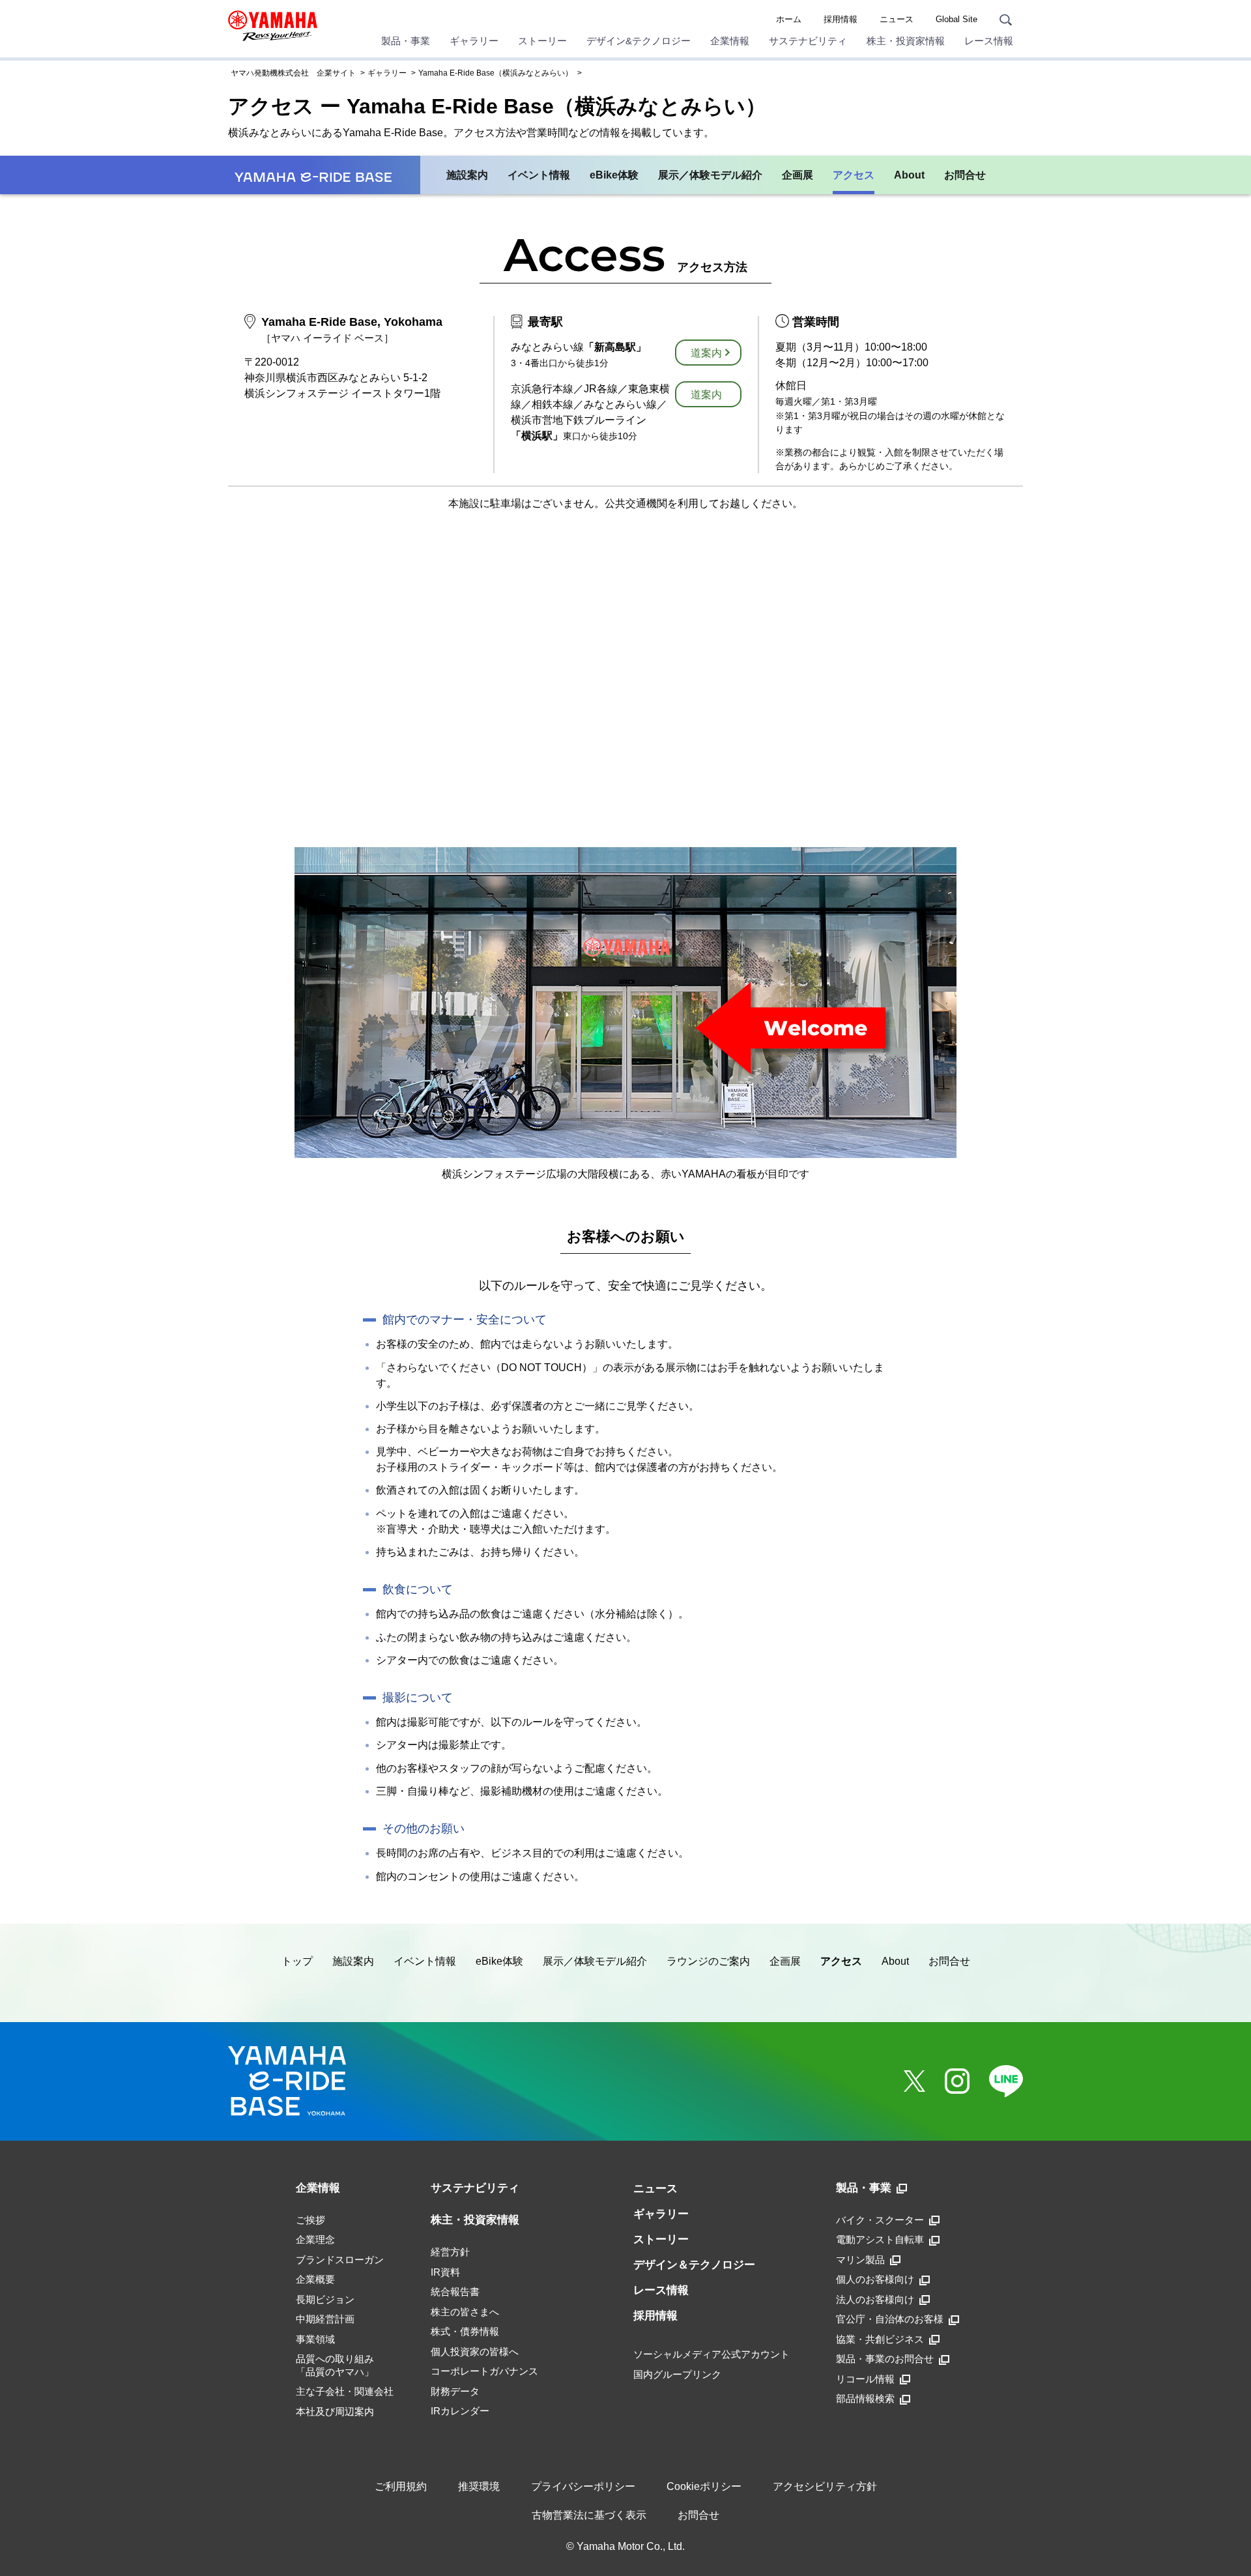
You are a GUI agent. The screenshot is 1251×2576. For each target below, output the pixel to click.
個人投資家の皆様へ (475, 2352)
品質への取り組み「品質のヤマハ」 (335, 2365)
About (909, 175)
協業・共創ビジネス (880, 2339)
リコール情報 (865, 2379)
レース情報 (989, 41)
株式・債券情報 (465, 2331)
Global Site (956, 19)
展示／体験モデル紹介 (710, 175)
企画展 (798, 175)
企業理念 (315, 2239)
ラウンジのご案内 (708, 1961)
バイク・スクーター (880, 2220)
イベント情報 (539, 175)
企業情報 (730, 41)
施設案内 (467, 175)
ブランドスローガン (340, 2260)
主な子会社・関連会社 (345, 2391)
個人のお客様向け (875, 2279)
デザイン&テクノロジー (639, 41)
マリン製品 (860, 2260)
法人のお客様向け (875, 2299)
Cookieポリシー (704, 2486)
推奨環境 (479, 2486)
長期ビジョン (325, 2299)
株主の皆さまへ (465, 2312)
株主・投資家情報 (906, 41)
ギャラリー (474, 41)
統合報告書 (455, 2292)
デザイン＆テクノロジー (694, 2265)
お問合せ (965, 175)
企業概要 (315, 2279)
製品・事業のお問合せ (885, 2359)
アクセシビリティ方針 (825, 2486)
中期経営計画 (325, 2319)
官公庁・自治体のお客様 (890, 2319)
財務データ (455, 2391)
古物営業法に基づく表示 (589, 2515)
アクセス (854, 175)
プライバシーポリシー (583, 2486)
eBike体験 (614, 175)
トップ (297, 1961)
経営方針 (450, 2252)
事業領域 (315, 2339)
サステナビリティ (808, 41)
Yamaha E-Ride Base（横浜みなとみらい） (496, 73)
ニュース (897, 19)
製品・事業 (406, 41)
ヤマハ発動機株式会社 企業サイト (293, 73)
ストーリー (542, 41)
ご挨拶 (310, 2220)
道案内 (706, 353)
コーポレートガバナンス (484, 2371)
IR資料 (445, 2272)
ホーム (789, 19)
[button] (1237, 2531)
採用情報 (841, 19)
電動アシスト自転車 (880, 2239)
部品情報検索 (865, 2398)
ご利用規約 (401, 2486)
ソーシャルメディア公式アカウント (712, 2354)
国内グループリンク (677, 2374)
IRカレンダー (460, 2411)
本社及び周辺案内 (335, 2411)
